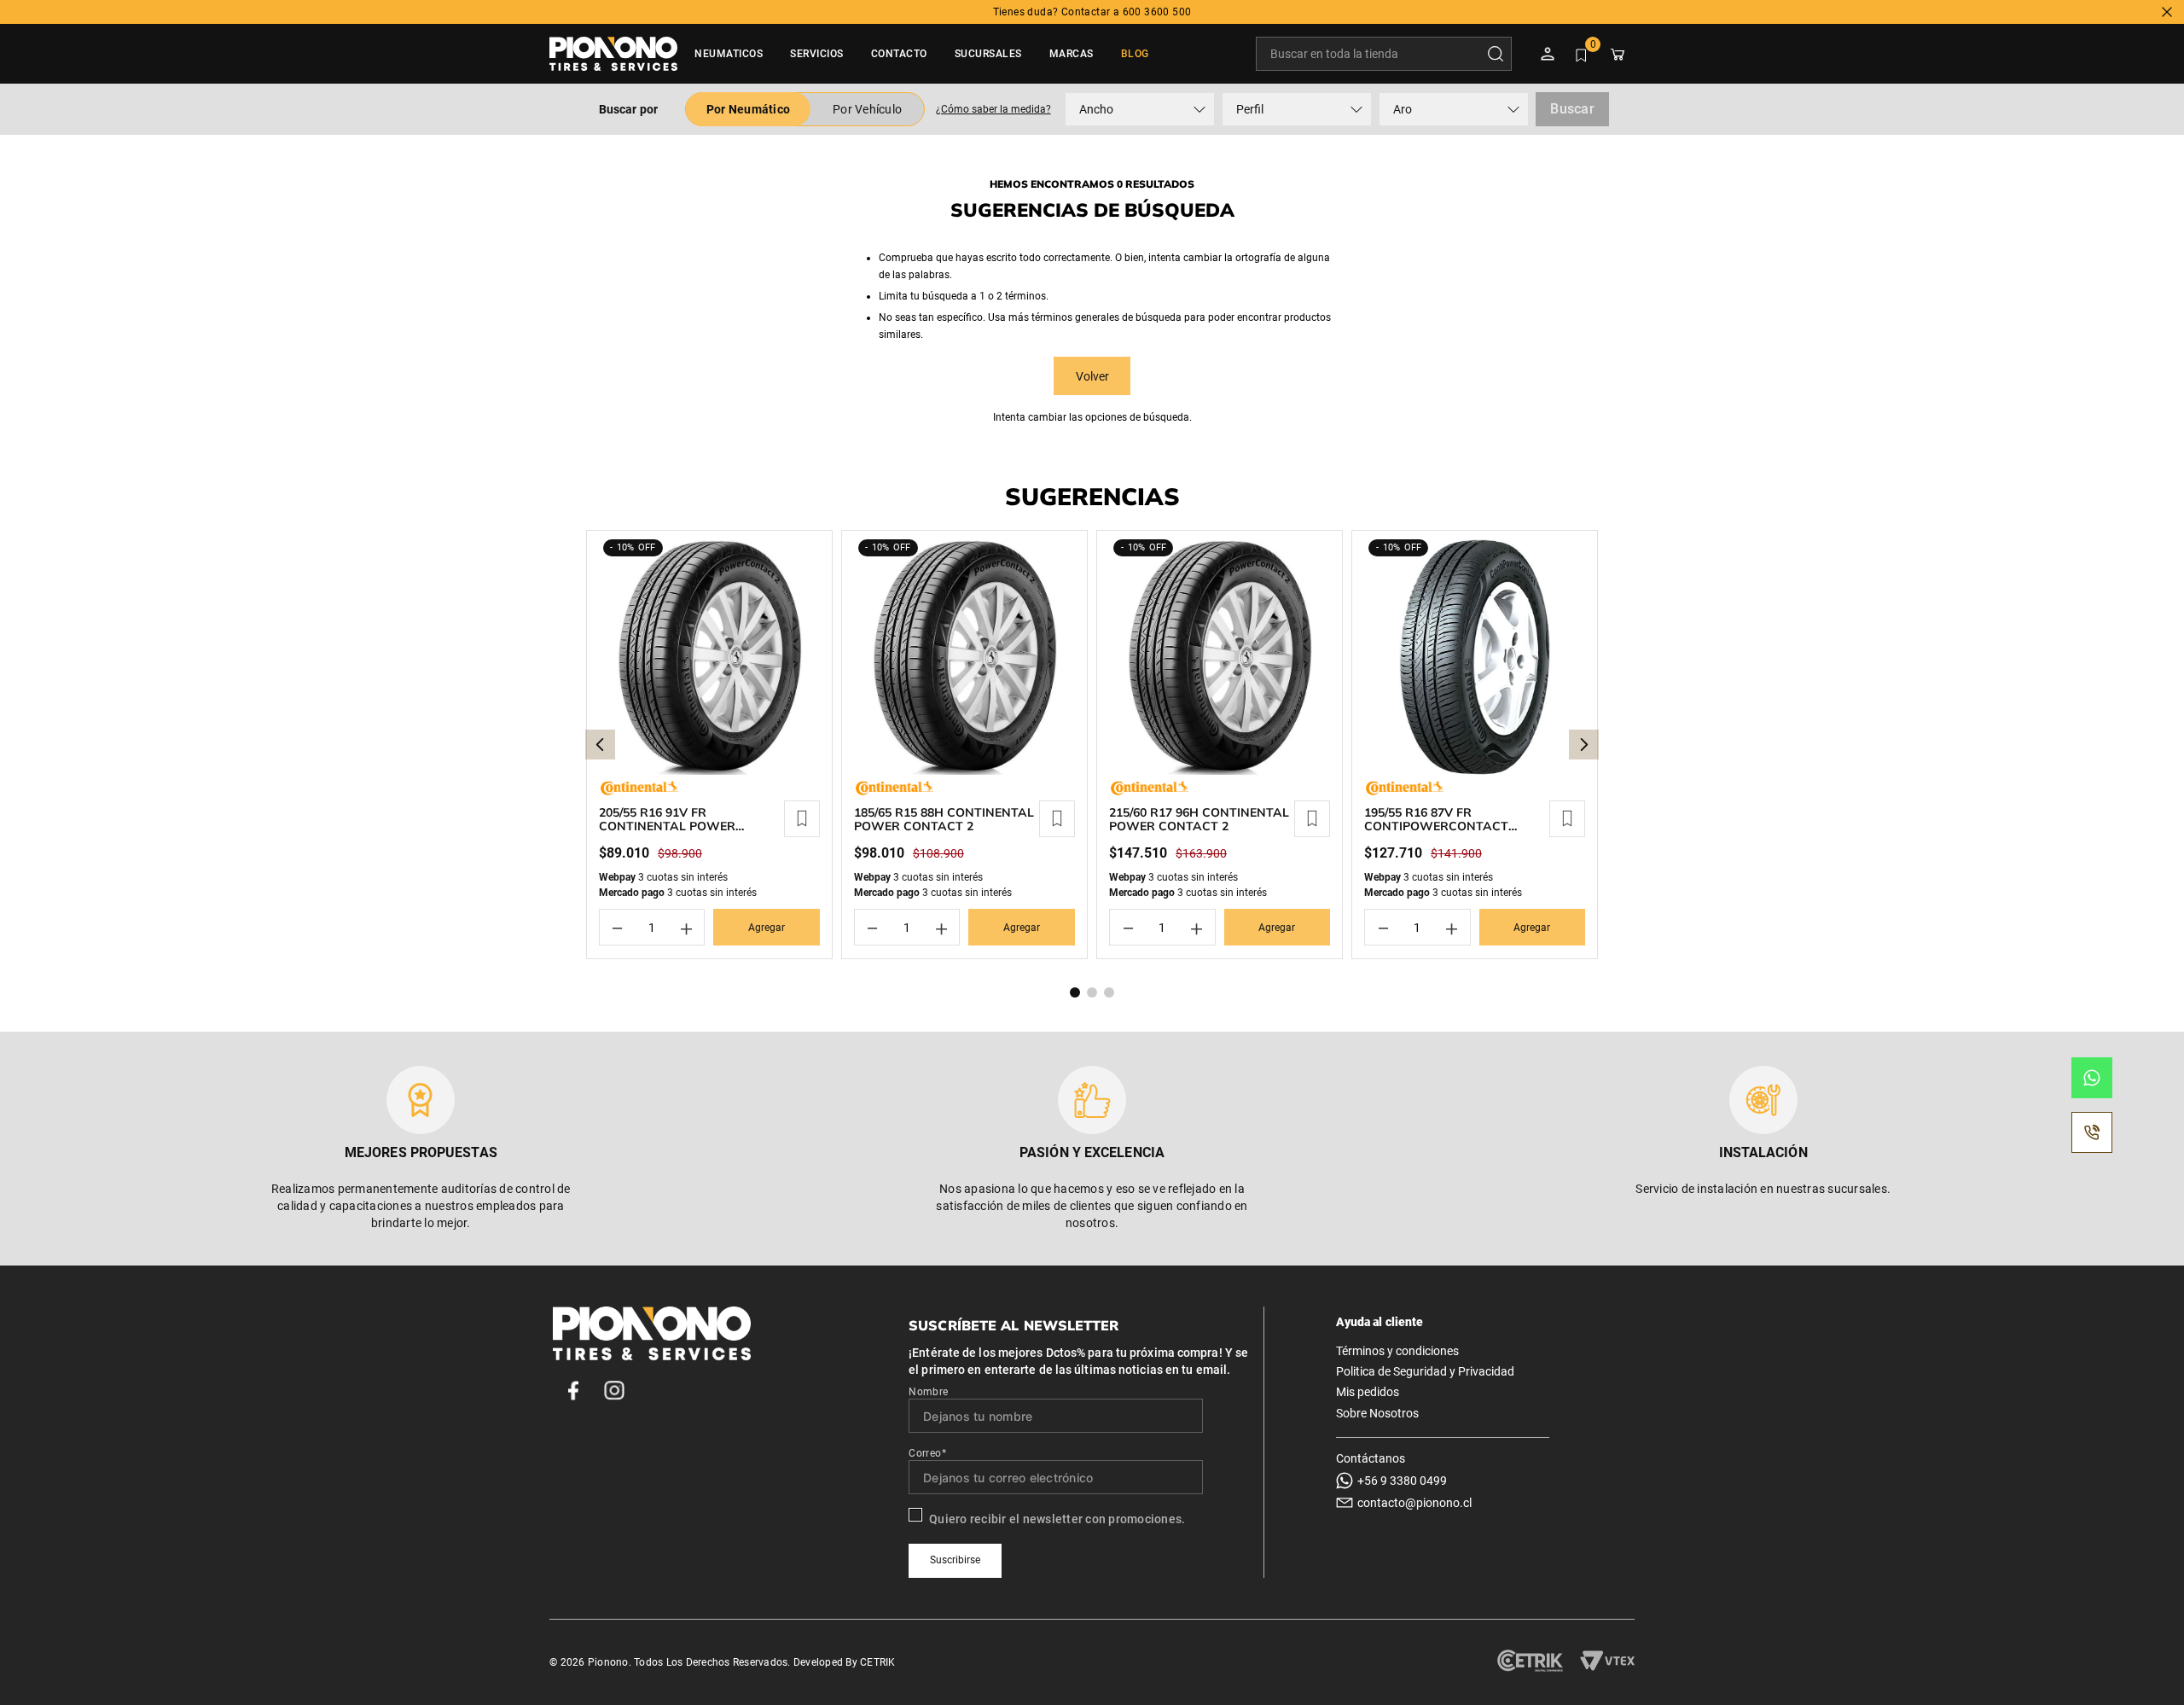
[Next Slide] (1584, 745)
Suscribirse (955, 1560)
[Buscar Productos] (1499, 54)
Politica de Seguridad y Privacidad (1425, 1371)
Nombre (928, 1392)
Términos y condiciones (1397, 1351)
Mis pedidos (1368, 1392)
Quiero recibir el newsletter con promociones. (1057, 1519)
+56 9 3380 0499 (1402, 1481)
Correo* (927, 1453)
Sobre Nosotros (1377, 1413)
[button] (993, 109)
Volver (1092, 376)
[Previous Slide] (600, 745)
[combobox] (1384, 54)
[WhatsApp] (2092, 1078)
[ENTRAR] (1549, 54)
